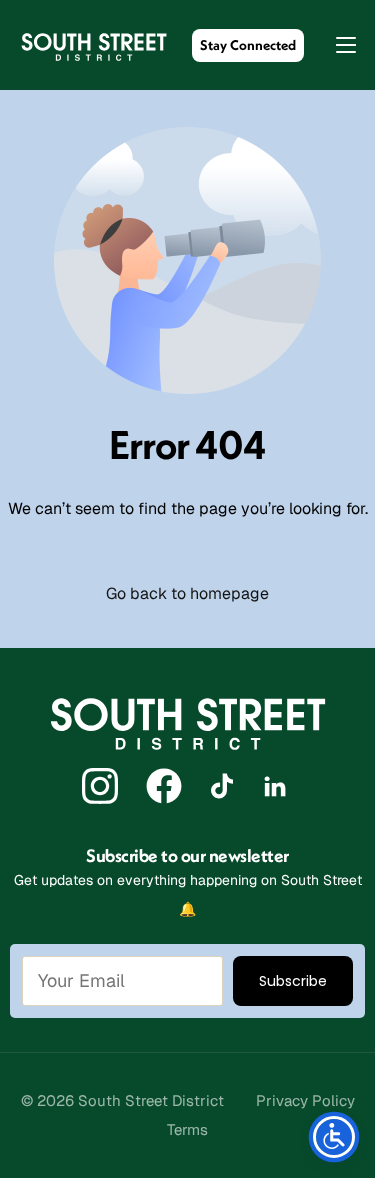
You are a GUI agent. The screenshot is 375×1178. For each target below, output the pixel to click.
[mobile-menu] (336, 45)
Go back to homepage (187, 593)
